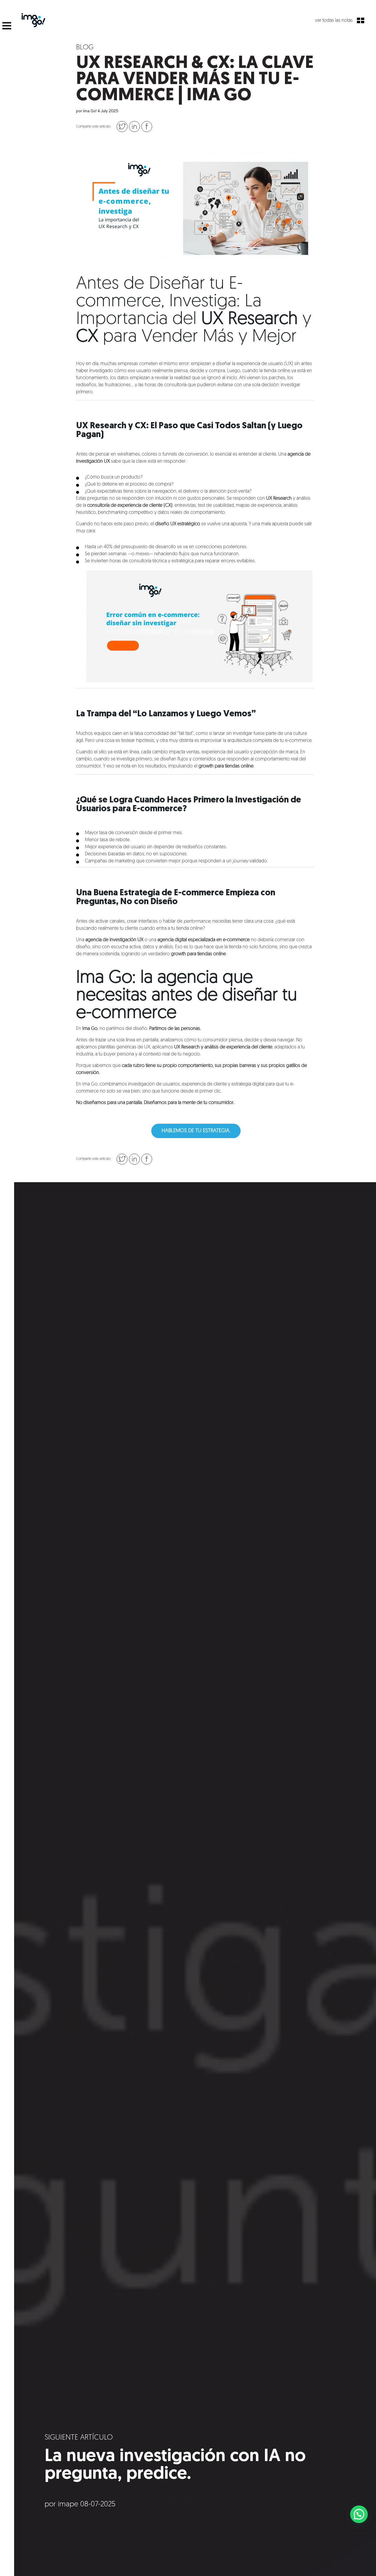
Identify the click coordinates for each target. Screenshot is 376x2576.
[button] (359, 2514)
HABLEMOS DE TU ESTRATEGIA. (196, 1131)
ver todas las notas (334, 21)
